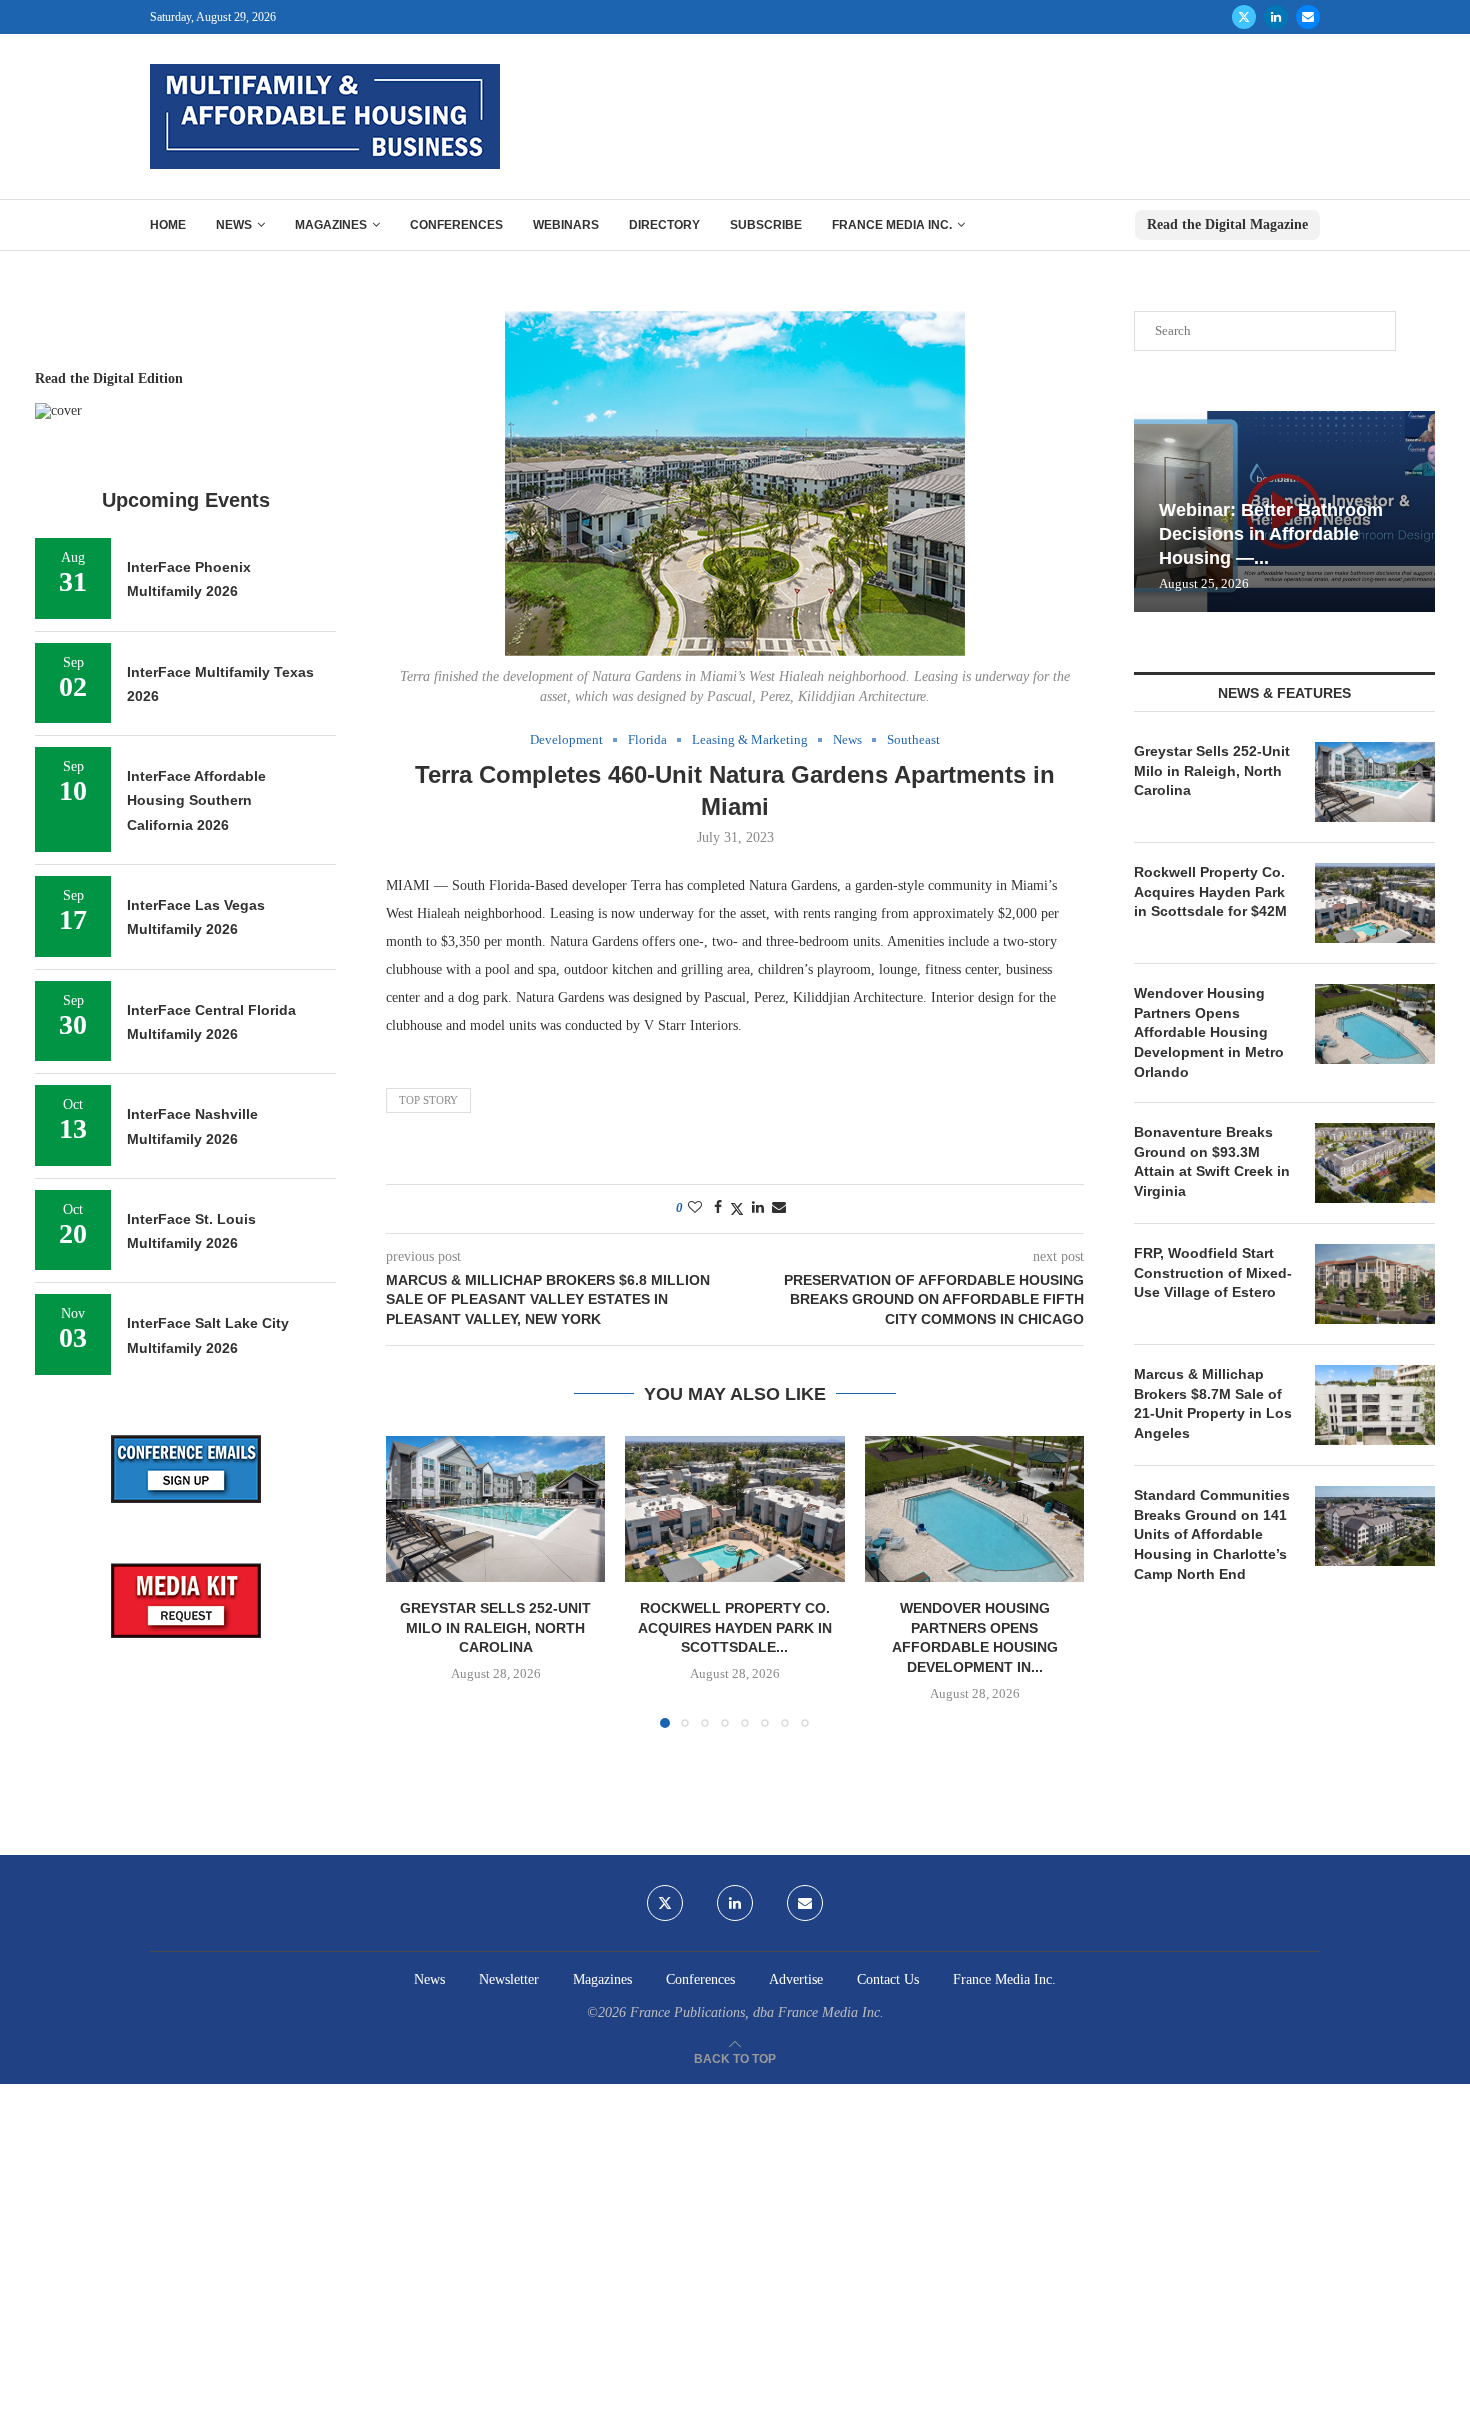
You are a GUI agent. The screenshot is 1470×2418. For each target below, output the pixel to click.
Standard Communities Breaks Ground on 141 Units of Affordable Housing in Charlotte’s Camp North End (1212, 1534)
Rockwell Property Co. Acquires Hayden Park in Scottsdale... (735, 1627)
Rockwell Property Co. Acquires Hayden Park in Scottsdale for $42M (1210, 891)
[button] (413, 1581)
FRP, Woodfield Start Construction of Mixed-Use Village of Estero (1213, 1272)
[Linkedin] (1276, 17)
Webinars (566, 225)
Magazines (331, 225)
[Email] (1308, 17)
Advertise (796, 1979)
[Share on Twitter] (737, 1209)
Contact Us (888, 1979)
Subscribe (766, 225)
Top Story (428, 1100)
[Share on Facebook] (718, 1208)
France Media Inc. (892, 225)
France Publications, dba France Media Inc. (757, 2012)
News (234, 225)
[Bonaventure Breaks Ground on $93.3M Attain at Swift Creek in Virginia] (1375, 1163)
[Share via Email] (779, 1208)
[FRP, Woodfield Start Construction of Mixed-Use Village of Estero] (1375, 1284)
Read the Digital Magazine (1227, 224)
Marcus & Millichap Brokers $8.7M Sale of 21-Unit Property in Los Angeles (1213, 1403)
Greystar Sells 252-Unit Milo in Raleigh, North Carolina (495, 1627)
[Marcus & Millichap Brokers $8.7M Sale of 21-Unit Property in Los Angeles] (1375, 1405)
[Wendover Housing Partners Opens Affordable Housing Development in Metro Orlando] (974, 1509)
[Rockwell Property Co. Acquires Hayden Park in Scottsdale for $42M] (734, 1509)
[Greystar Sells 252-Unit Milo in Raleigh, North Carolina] (495, 1509)
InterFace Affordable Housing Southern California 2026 (196, 800)
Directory (664, 225)
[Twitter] (1244, 17)
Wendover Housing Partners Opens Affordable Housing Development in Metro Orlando (1209, 1032)
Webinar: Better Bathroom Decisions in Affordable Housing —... (1271, 534)
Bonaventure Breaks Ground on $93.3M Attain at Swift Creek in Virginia (1212, 1161)
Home (168, 225)
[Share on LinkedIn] (758, 1208)
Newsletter (509, 1979)
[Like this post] (695, 1208)
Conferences (456, 225)
